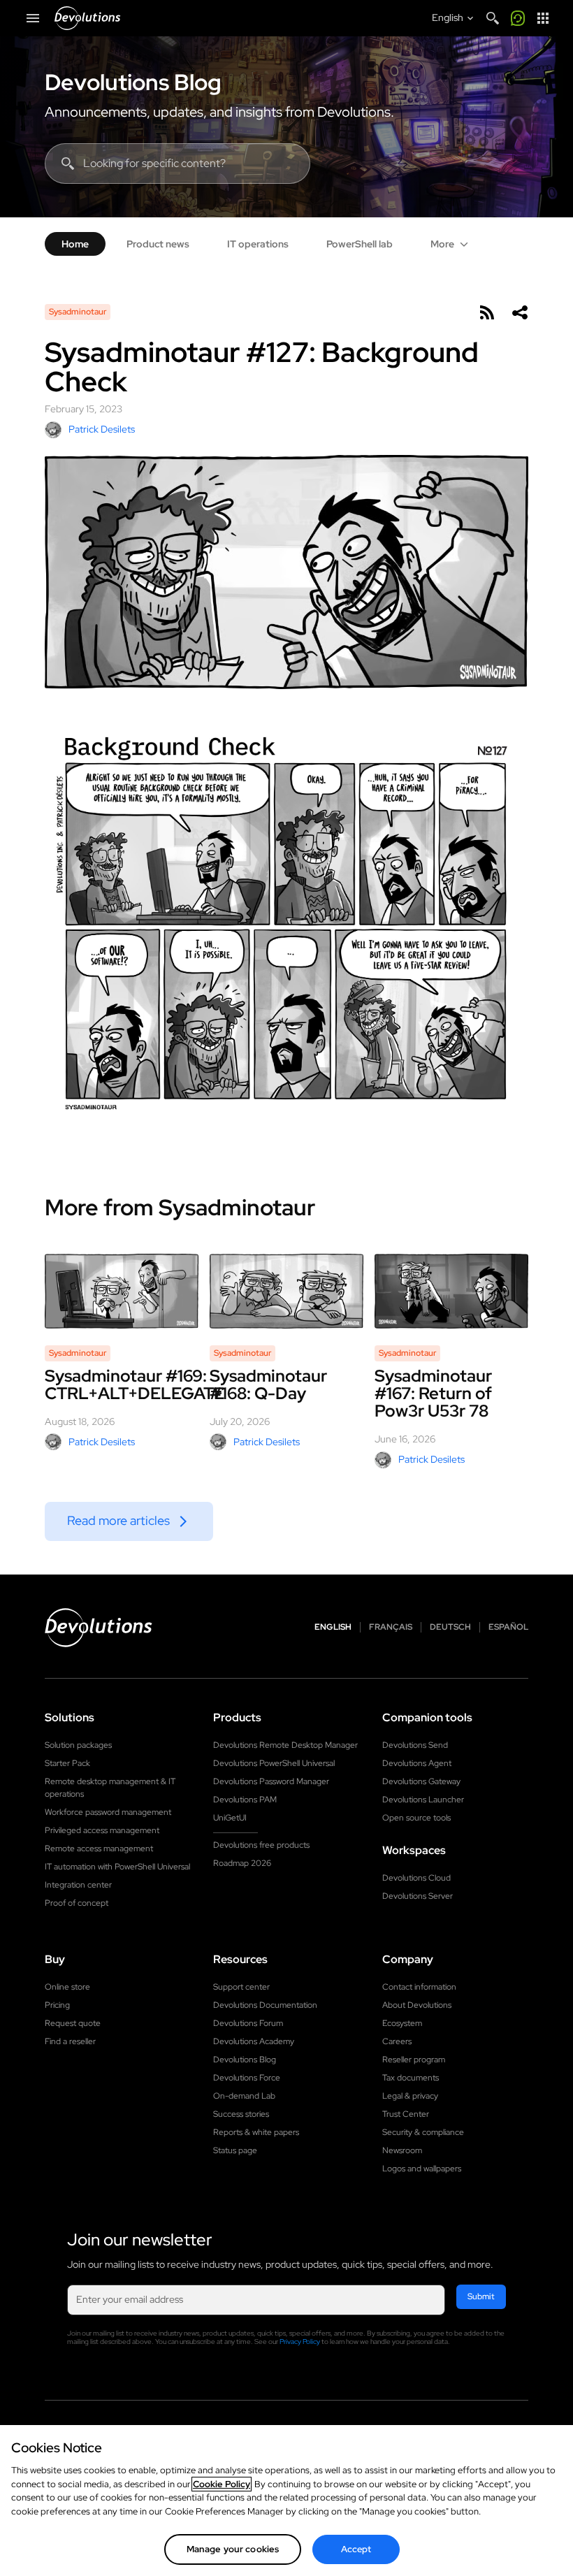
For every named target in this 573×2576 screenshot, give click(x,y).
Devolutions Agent (417, 1763)
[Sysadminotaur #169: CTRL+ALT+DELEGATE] (122, 1291)
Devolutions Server (418, 1896)
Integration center (78, 1885)
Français (391, 1627)
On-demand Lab (244, 2096)
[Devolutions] (87, 18)
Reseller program (414, 2060)
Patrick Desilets (102, 429)
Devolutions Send (415, 1745)
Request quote (73, 2023)
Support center (241, 1987)
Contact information (419, 1987)
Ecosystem (402, 2023)
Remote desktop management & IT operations (110, 1788)
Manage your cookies (233, 2549)
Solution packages (78, 1745)
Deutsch (450, 1627)
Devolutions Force (247, 2078)
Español (508, 1627)
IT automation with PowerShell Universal (117, 1867)
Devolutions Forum (248, 2023)
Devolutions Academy (254, 2041)
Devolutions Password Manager (271, 1781)
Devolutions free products (261, 1845)
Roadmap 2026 (242, 1863)
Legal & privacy (410, 2096)
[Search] (493, 18)
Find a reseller (70, 2041)
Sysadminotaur (78, 312)
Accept (356, 2549)
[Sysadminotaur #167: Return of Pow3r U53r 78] (451, 1291)
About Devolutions (417, 2005)
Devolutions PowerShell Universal (274, 1763)
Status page (235, 2150)
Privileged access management (102, 1830)
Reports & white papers (256, 2132)
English (333, 1627)
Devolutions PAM (245, 1800)
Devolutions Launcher (423, 1800)
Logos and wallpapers (422, 2169)
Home (75, 244)
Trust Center (406, 2114)
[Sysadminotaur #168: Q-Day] (286, 1291)
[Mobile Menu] (33, 18)
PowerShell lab (360, 244)
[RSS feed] (486, 312)
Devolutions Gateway (421, 1781)
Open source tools (416, 1818)
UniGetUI (230, 1818)
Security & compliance (423, 2132)
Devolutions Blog (133, 82)
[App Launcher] (543, 18)
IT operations (258, 244)
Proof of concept (77, 1903)
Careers (397, 2041)
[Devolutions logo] (99, 1628)
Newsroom (402, 2150)
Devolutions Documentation (265, 2005)
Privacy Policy (300, 2342)
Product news (158, 244)
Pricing (57, 2005)
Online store (67, 1987)
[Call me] (518, 18)
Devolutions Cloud (416, 1878)
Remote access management (99, 1848)
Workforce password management (108, 1812)
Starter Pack (67, 1763)
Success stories (241, 2114)
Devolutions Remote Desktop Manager (285, 1745)
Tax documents (411, 2078)
